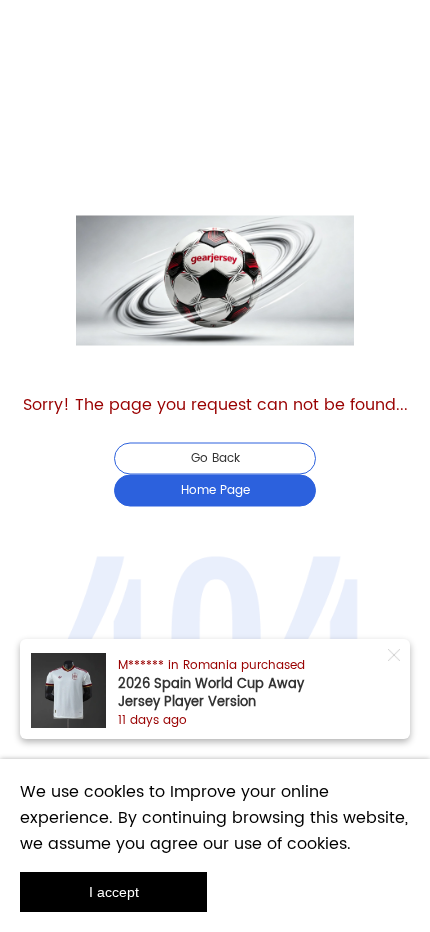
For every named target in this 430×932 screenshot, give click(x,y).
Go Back (215, 458)
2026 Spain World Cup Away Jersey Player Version (211, 693)
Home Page (215, 490)
